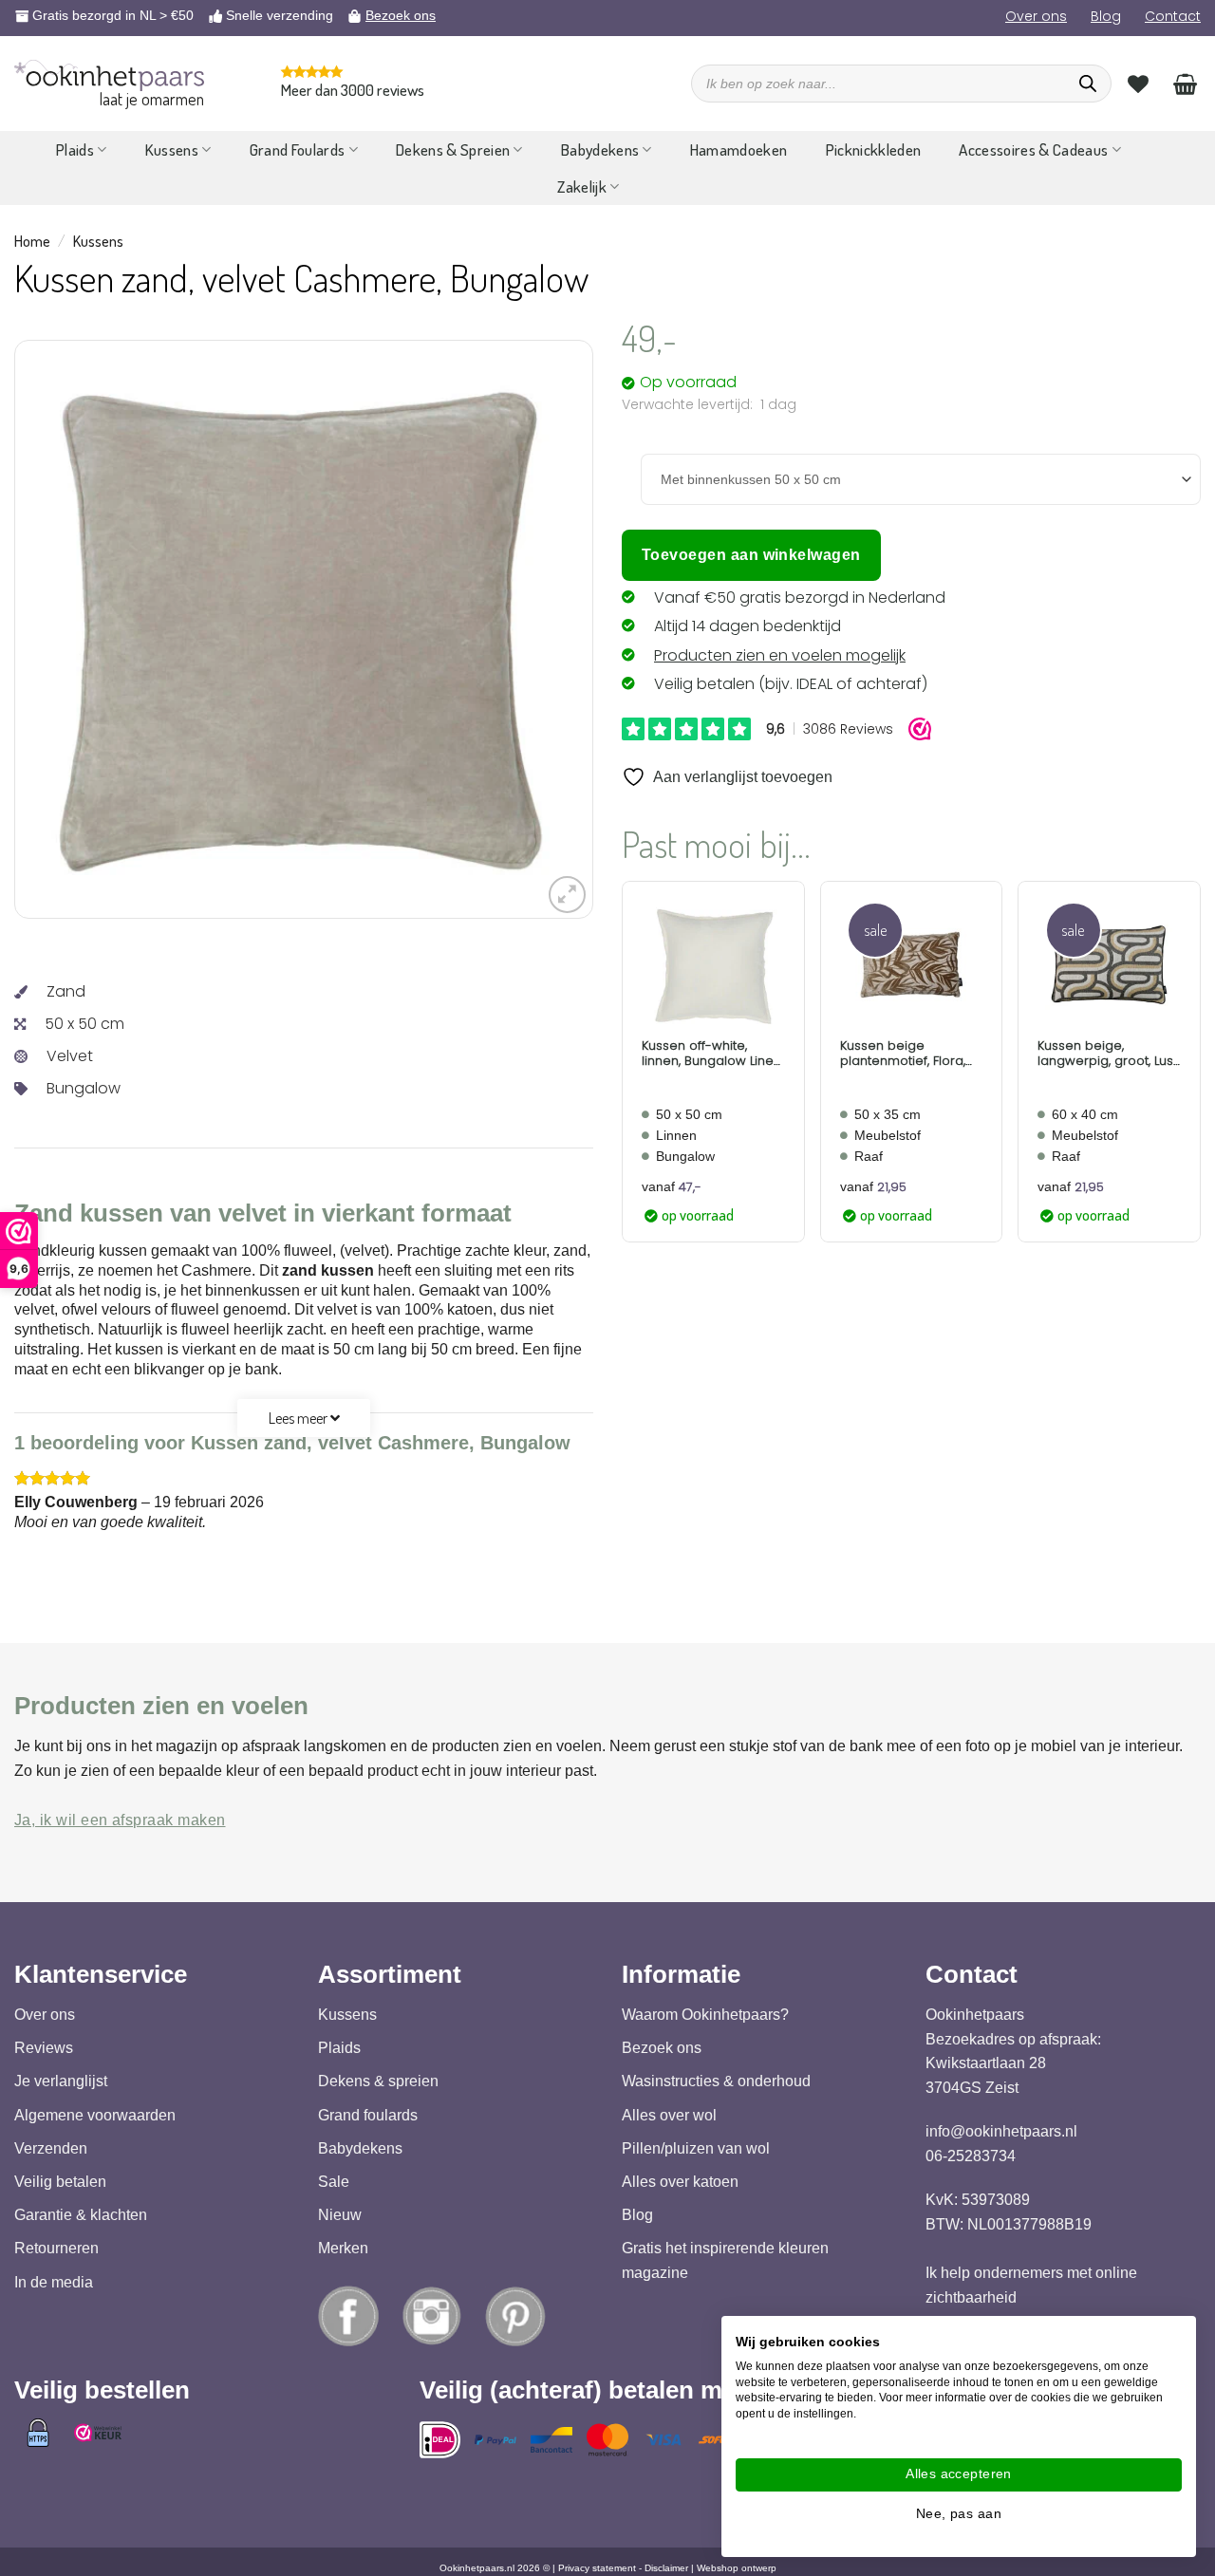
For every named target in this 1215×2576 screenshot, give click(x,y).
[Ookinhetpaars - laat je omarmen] (109, 75)
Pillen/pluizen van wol (696, 2147)
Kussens (172, 149)
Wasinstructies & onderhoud (716, 2081)
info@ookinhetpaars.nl (1001, 2131)
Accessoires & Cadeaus (1033, 149)
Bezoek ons (401, 15)
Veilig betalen (60, 2182)
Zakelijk (582, 187)
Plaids (75, 149)
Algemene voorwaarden (95, 2114)
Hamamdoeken (739, 149)
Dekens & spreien (378, 2081)
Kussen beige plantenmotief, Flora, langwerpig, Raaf (903, 1053)
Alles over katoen (680, 2182)
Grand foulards (368, 2114)
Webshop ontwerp (737, 2568)
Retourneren (56, 2248)
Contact (1173, 16)
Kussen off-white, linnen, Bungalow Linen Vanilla (711, 1053)
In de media (54, 2281)
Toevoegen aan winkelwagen (751, 555)
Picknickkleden (874, 149)
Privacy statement (597, 2568)
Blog (1106, 16)
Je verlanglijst (61, 2081)
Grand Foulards (298, 149)
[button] (567, 895)
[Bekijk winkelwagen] (1185, 84)
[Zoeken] (1088, 84)
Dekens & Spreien (453, 149)
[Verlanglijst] (1138, 84)
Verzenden (51, 2147)
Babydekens (600, 149)
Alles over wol (669, 2114)
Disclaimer (666, 2568)
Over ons (1036, 16)
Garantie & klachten (81, 2215)
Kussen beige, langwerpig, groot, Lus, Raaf (1106, 1053)
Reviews (44, 2048)
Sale (334, 2182)
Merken (343, 2248)
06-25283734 (971, 2155)
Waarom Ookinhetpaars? (705, 2015)
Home (32, 241)
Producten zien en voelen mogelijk (780, 655)
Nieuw (340, 2215)
